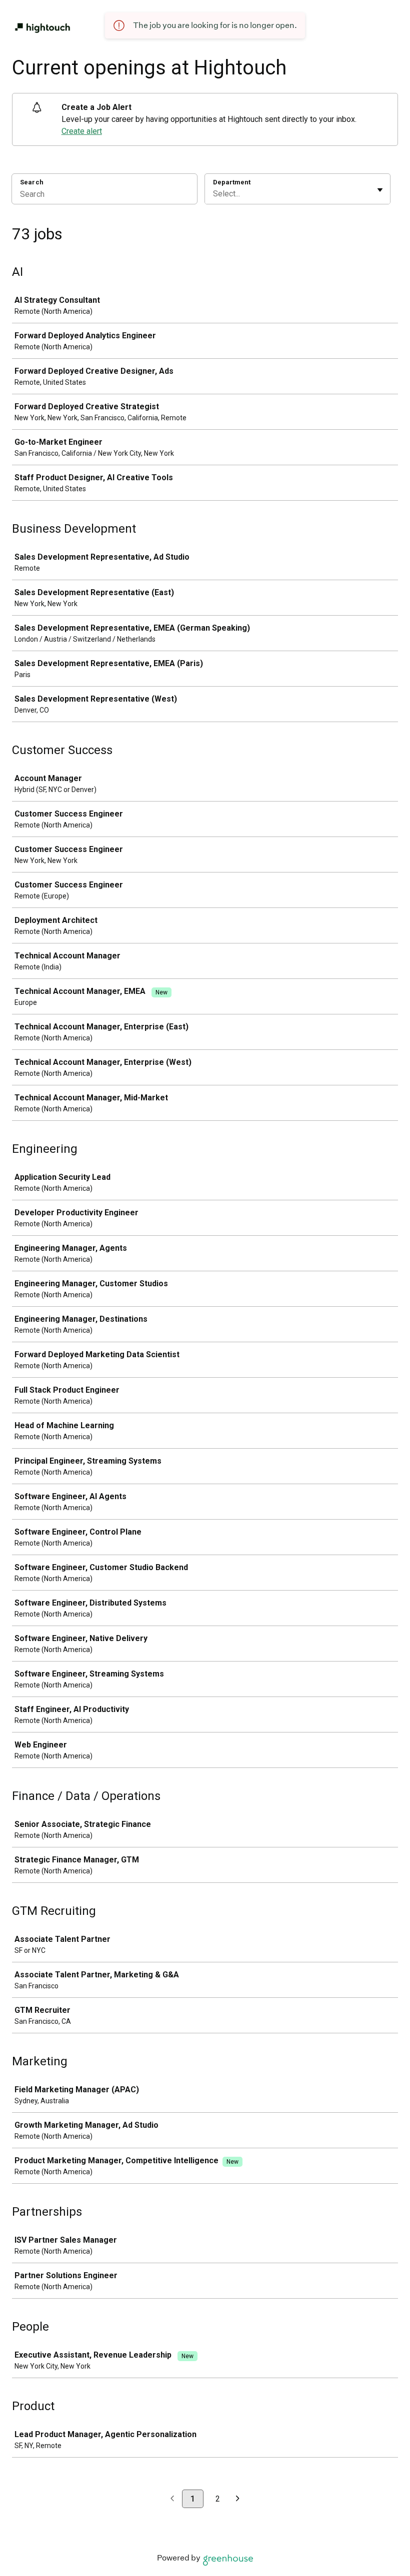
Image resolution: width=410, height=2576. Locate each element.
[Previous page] (172, 2499)
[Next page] (238, 2499)
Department (232, 182)
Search (32, 182)
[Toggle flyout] (380, 190)
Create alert (82, 131)
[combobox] (214, 194)
